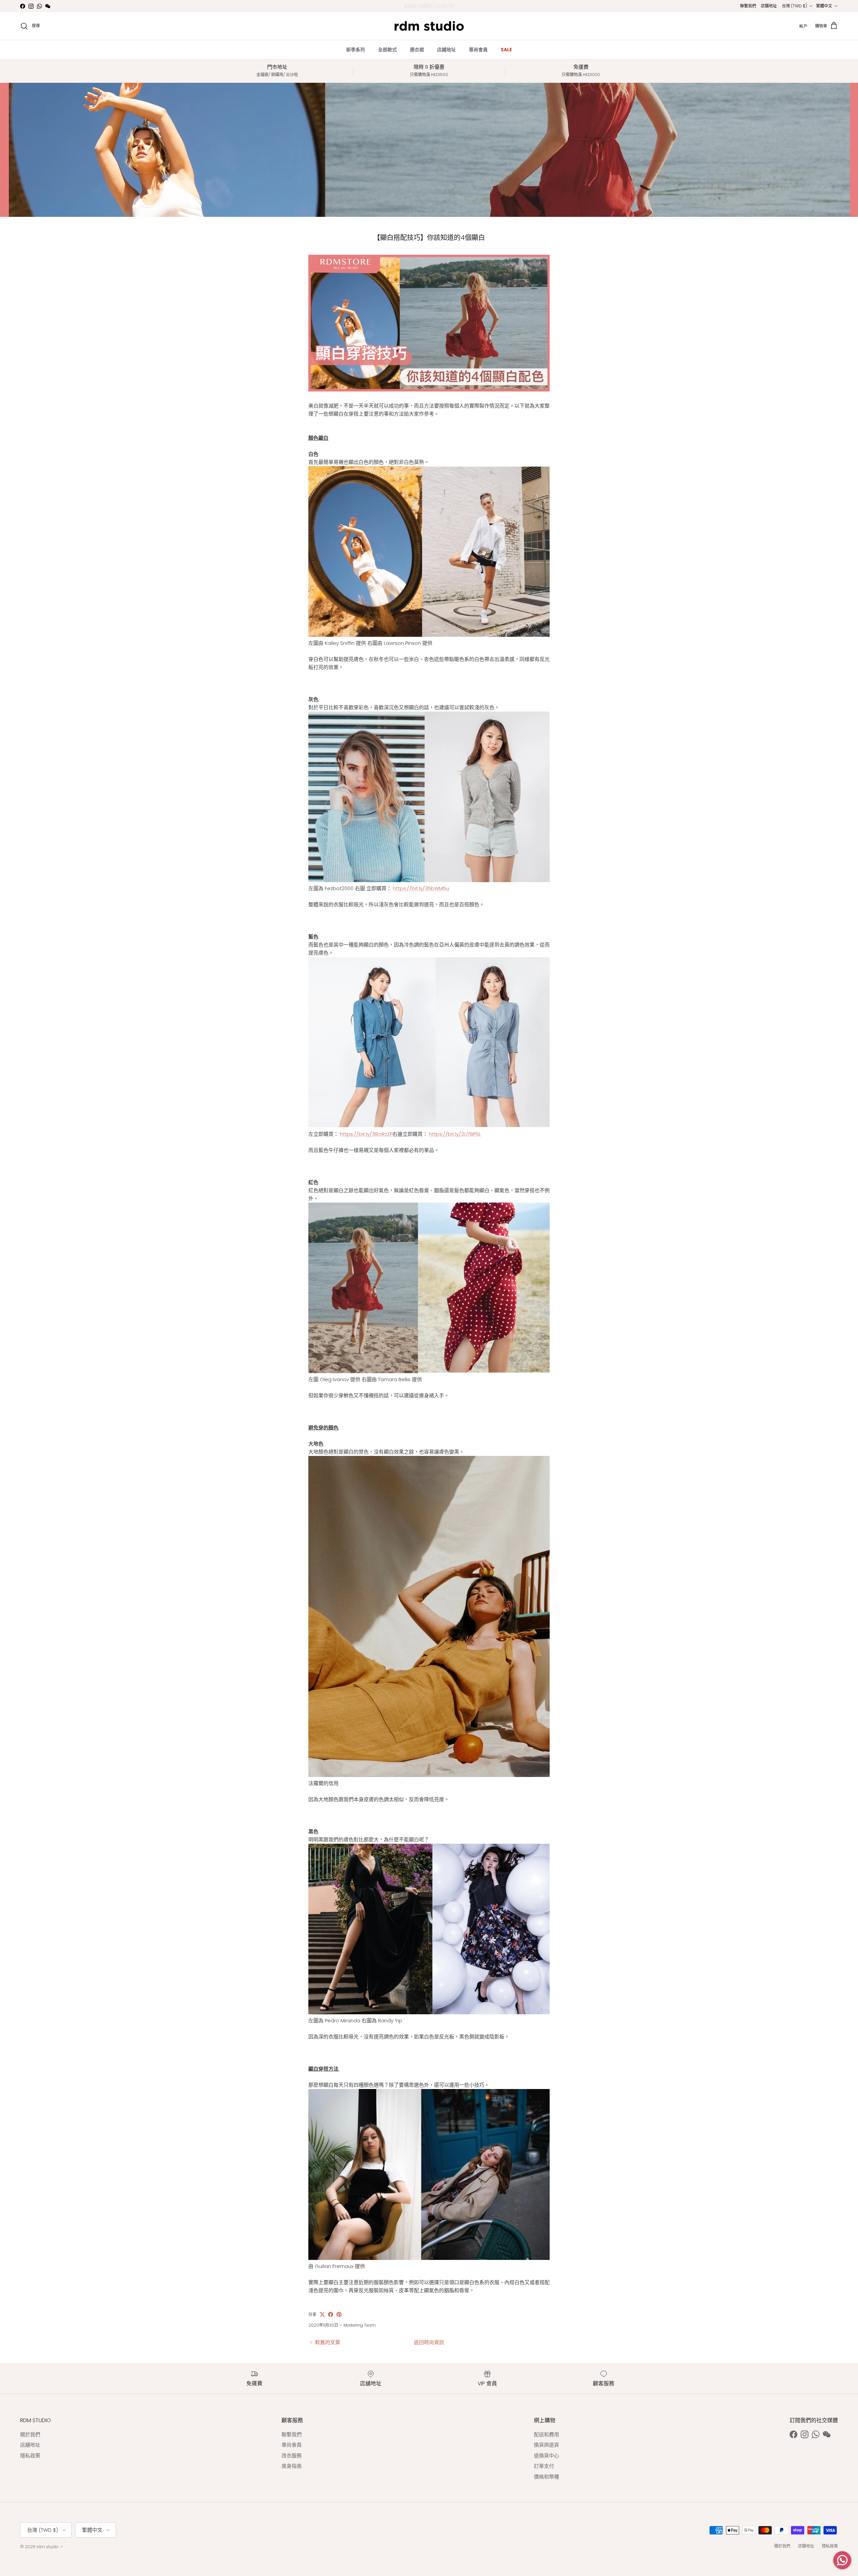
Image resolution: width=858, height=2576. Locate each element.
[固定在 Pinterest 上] (339, 2314)
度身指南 (292, 2466)
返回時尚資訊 (429, 2342)
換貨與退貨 (546, 2445)
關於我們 (30, 2434)
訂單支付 (544, 2466)
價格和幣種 (546, 2477)
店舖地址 (769, 6)
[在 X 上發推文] (322, 2314)
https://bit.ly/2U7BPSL (455, 1134)
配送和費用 (546, 2434)
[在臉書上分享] (331, 2314)
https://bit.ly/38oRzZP (366, 1134)
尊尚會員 (478, 50)
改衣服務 (292, 2456)
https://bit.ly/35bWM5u (421, 888)
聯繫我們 (748, 6)
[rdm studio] (429, 26)
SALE (506, 50)
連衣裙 (417, 50)
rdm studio (48, 2547)
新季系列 (356, 50)
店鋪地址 (446, 50)
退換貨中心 (546, 2456)
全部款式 (387, 50)
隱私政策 (30, 2456)
